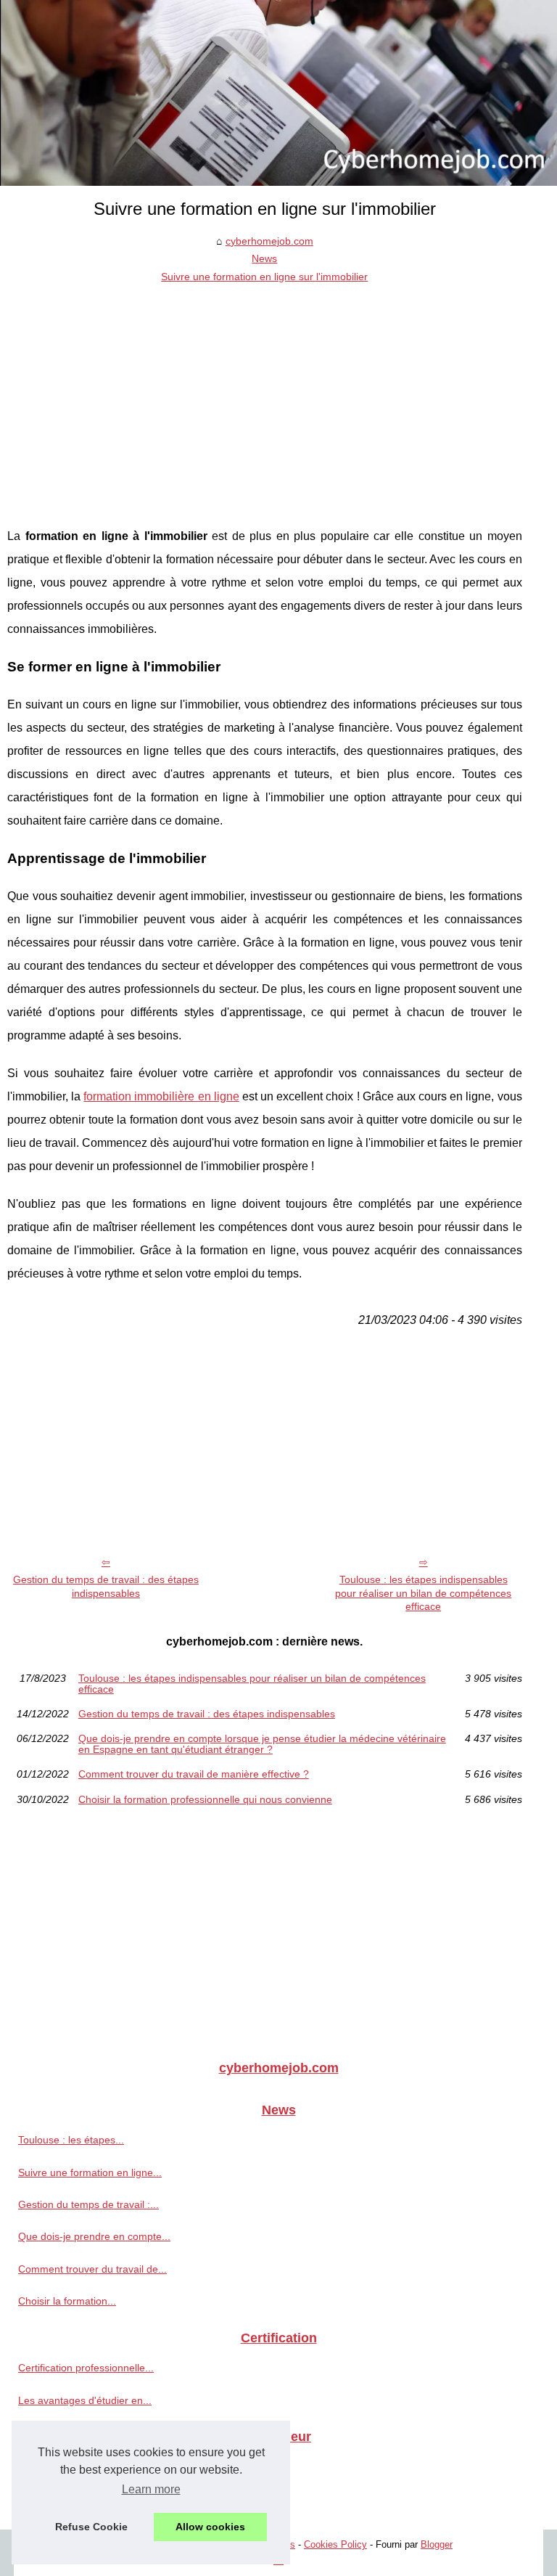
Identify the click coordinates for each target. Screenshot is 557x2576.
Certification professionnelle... (86, 2368)
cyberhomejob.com (269, 241)
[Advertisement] (265, 394)
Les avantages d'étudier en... (85, 2400)
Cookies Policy (335, 2544)
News (264, 258)
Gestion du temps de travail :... (88, 2204)
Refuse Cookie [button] (91, 2527)
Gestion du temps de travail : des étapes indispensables (106, 1586)
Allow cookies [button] (210, 2527)
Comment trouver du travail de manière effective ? (194, 1774)
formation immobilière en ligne (161, 1096)
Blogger (437, 2544)
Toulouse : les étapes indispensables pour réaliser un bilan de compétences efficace (423, 1593)
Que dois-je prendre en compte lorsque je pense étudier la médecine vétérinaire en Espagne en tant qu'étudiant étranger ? (262, 1744)
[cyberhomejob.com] (278, 93)
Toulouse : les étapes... (71, 2140)
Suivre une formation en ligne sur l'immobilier (264, 277)
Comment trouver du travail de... (92, 2269)
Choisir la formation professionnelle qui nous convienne (205, 1799)
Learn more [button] (151, 2489)
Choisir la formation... (67, 2301)
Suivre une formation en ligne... (90, 2172)
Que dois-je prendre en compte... (94, 2236)
